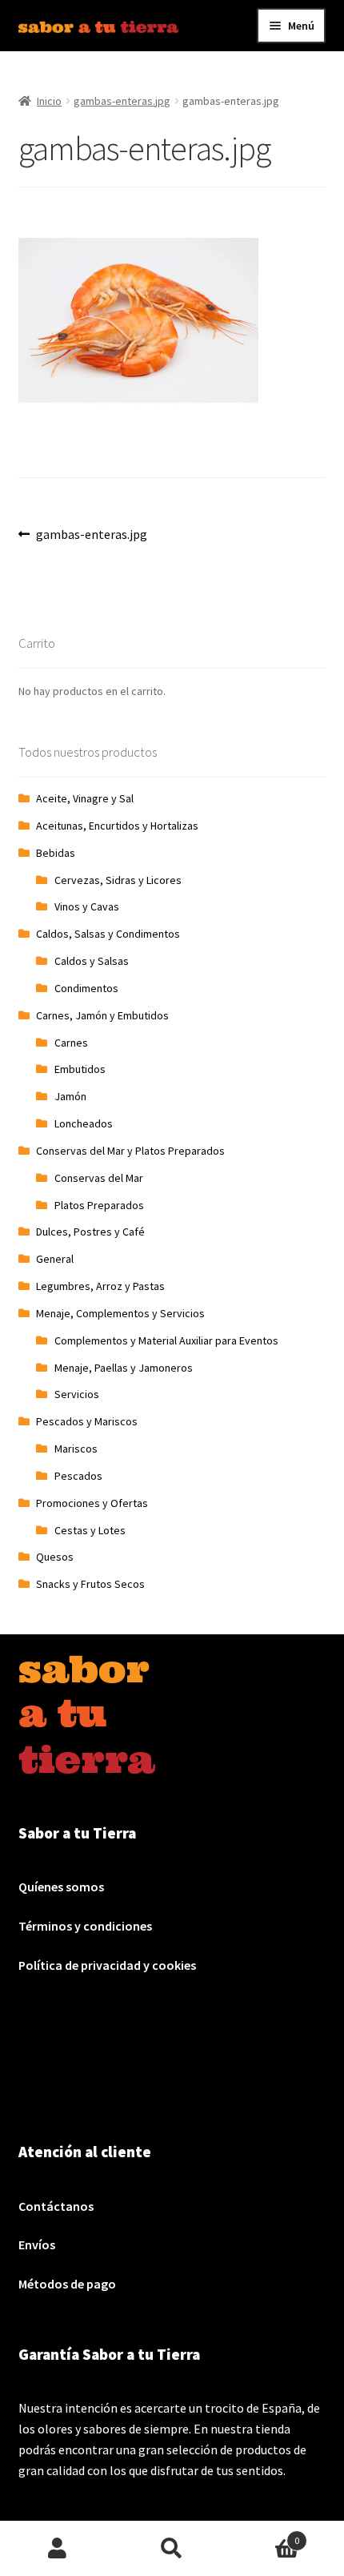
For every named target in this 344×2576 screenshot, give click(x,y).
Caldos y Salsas (92, 961)
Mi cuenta (57, 2549)
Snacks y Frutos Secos (90, 1584)
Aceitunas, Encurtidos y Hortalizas (117, 826)
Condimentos (86, 988)
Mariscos (76, 1449)
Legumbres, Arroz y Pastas (100, 1286)
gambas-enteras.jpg (122, 101)
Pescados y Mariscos (87, 1421)
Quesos (55, 1557)
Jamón (70, 1096)
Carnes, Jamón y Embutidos (102, 1015)
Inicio (49, 101)
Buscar (172, 2549)
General (55, 1259)
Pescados (78, 1476)
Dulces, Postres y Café (90, 1232)
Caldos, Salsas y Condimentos (108, 934)
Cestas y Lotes (90, 1530)
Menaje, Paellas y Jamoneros (124, 1368)
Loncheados (84, 1123)
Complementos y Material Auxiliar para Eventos (166, 1340)
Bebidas (56, 853)
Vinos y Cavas (87, 906)
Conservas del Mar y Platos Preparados (130, 1151)
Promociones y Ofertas (92, 1503)
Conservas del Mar (99, 1178)
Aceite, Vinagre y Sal (85, 798)
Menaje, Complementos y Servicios (120, 1313)
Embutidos (80, 1069)
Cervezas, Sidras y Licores (118, 880)
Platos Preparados (99, 1205)
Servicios (77, 1394)
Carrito (265, 2535)
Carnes (71, 1043)
